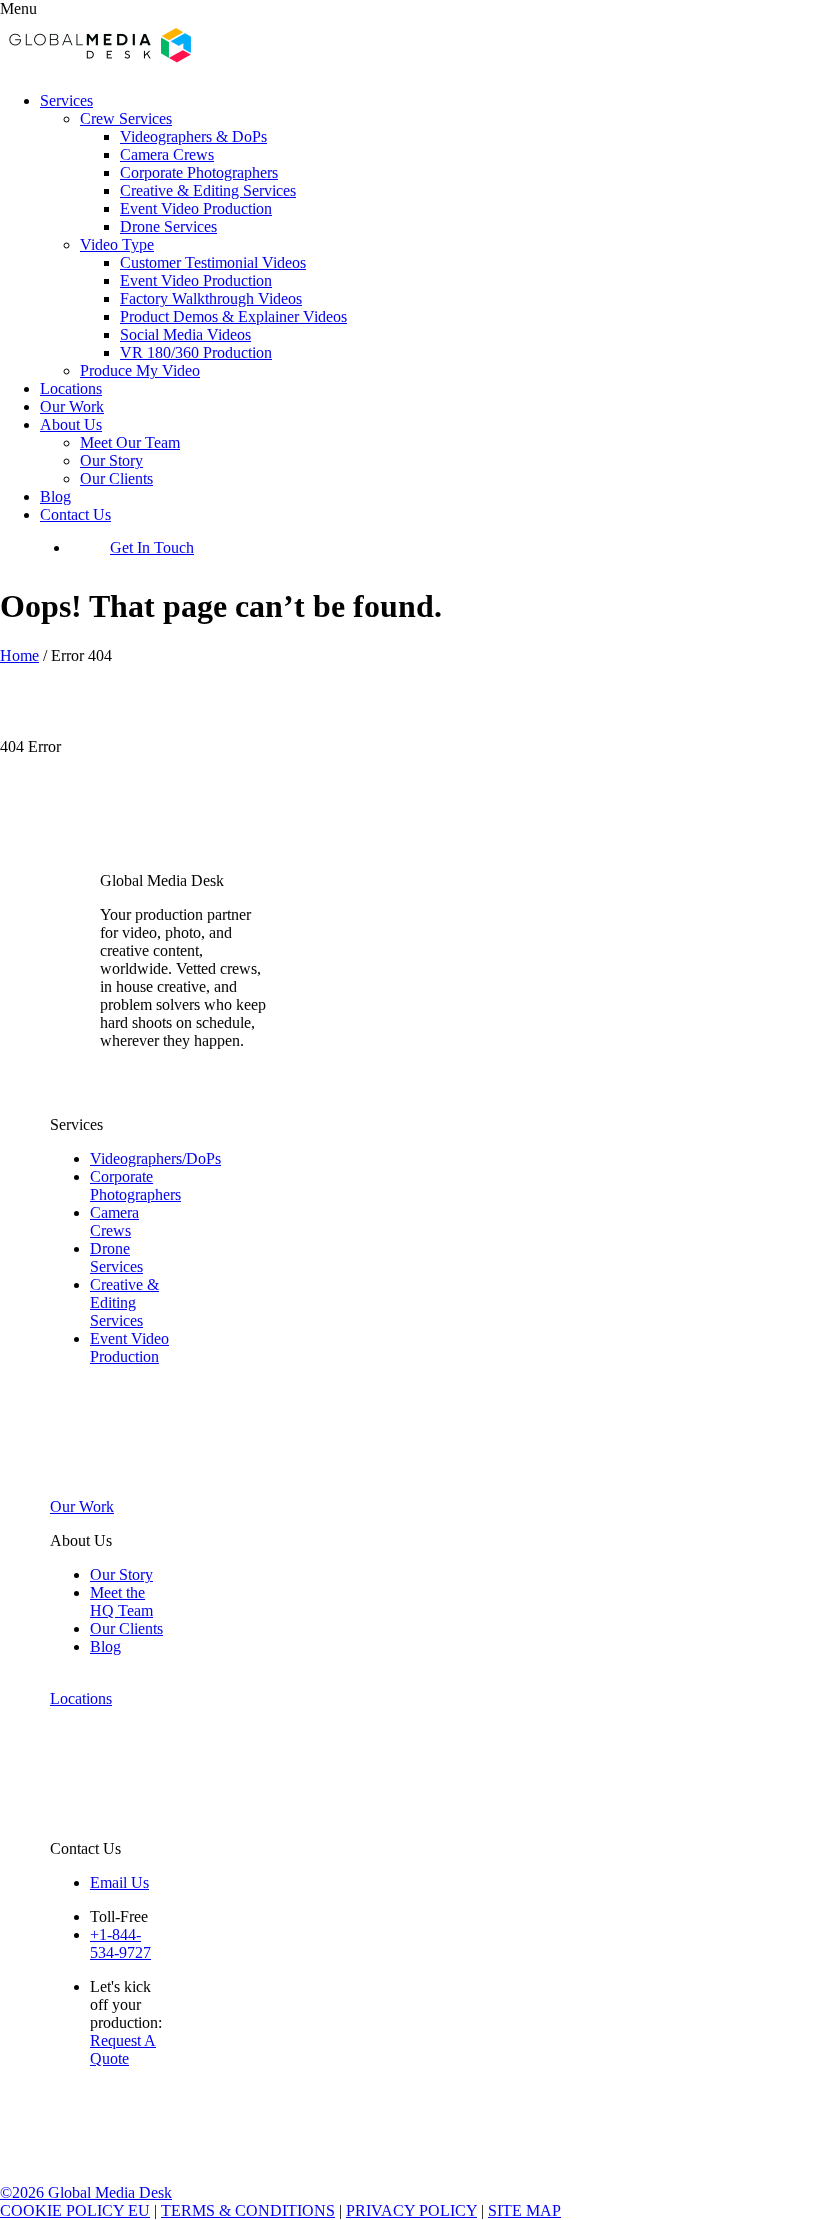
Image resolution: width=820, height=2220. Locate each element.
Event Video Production (196, 208)
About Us (71, 424)
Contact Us (75, 514)
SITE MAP (524, 2210)
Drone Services (168, 226)
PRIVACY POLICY (411, 2210)
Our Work (72, 406)
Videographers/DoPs (155, 1158)
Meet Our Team (130, 442)
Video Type (117, 244)
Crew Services (126, 118)
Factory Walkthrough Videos (211, 298)
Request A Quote (123, 2049)
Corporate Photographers (199, 172)
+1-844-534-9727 (120, 1943)
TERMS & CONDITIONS (248, 2210)
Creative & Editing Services (208, 190)
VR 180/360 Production (196, 352)
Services (66, 100)
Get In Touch (152, 547)
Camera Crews (167, 154)
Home (19, 655)
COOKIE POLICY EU (75, 2210)
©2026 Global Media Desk (86, 2192)
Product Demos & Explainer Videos (233, 316)
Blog (55, 496)
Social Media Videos (185, 334)
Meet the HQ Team (121, 1601)
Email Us (119, 1882)
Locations (71, 388)
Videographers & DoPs (193, 136)
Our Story (111, 460)
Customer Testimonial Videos (213, 262)
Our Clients (116, 478)
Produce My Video (140, 370)
